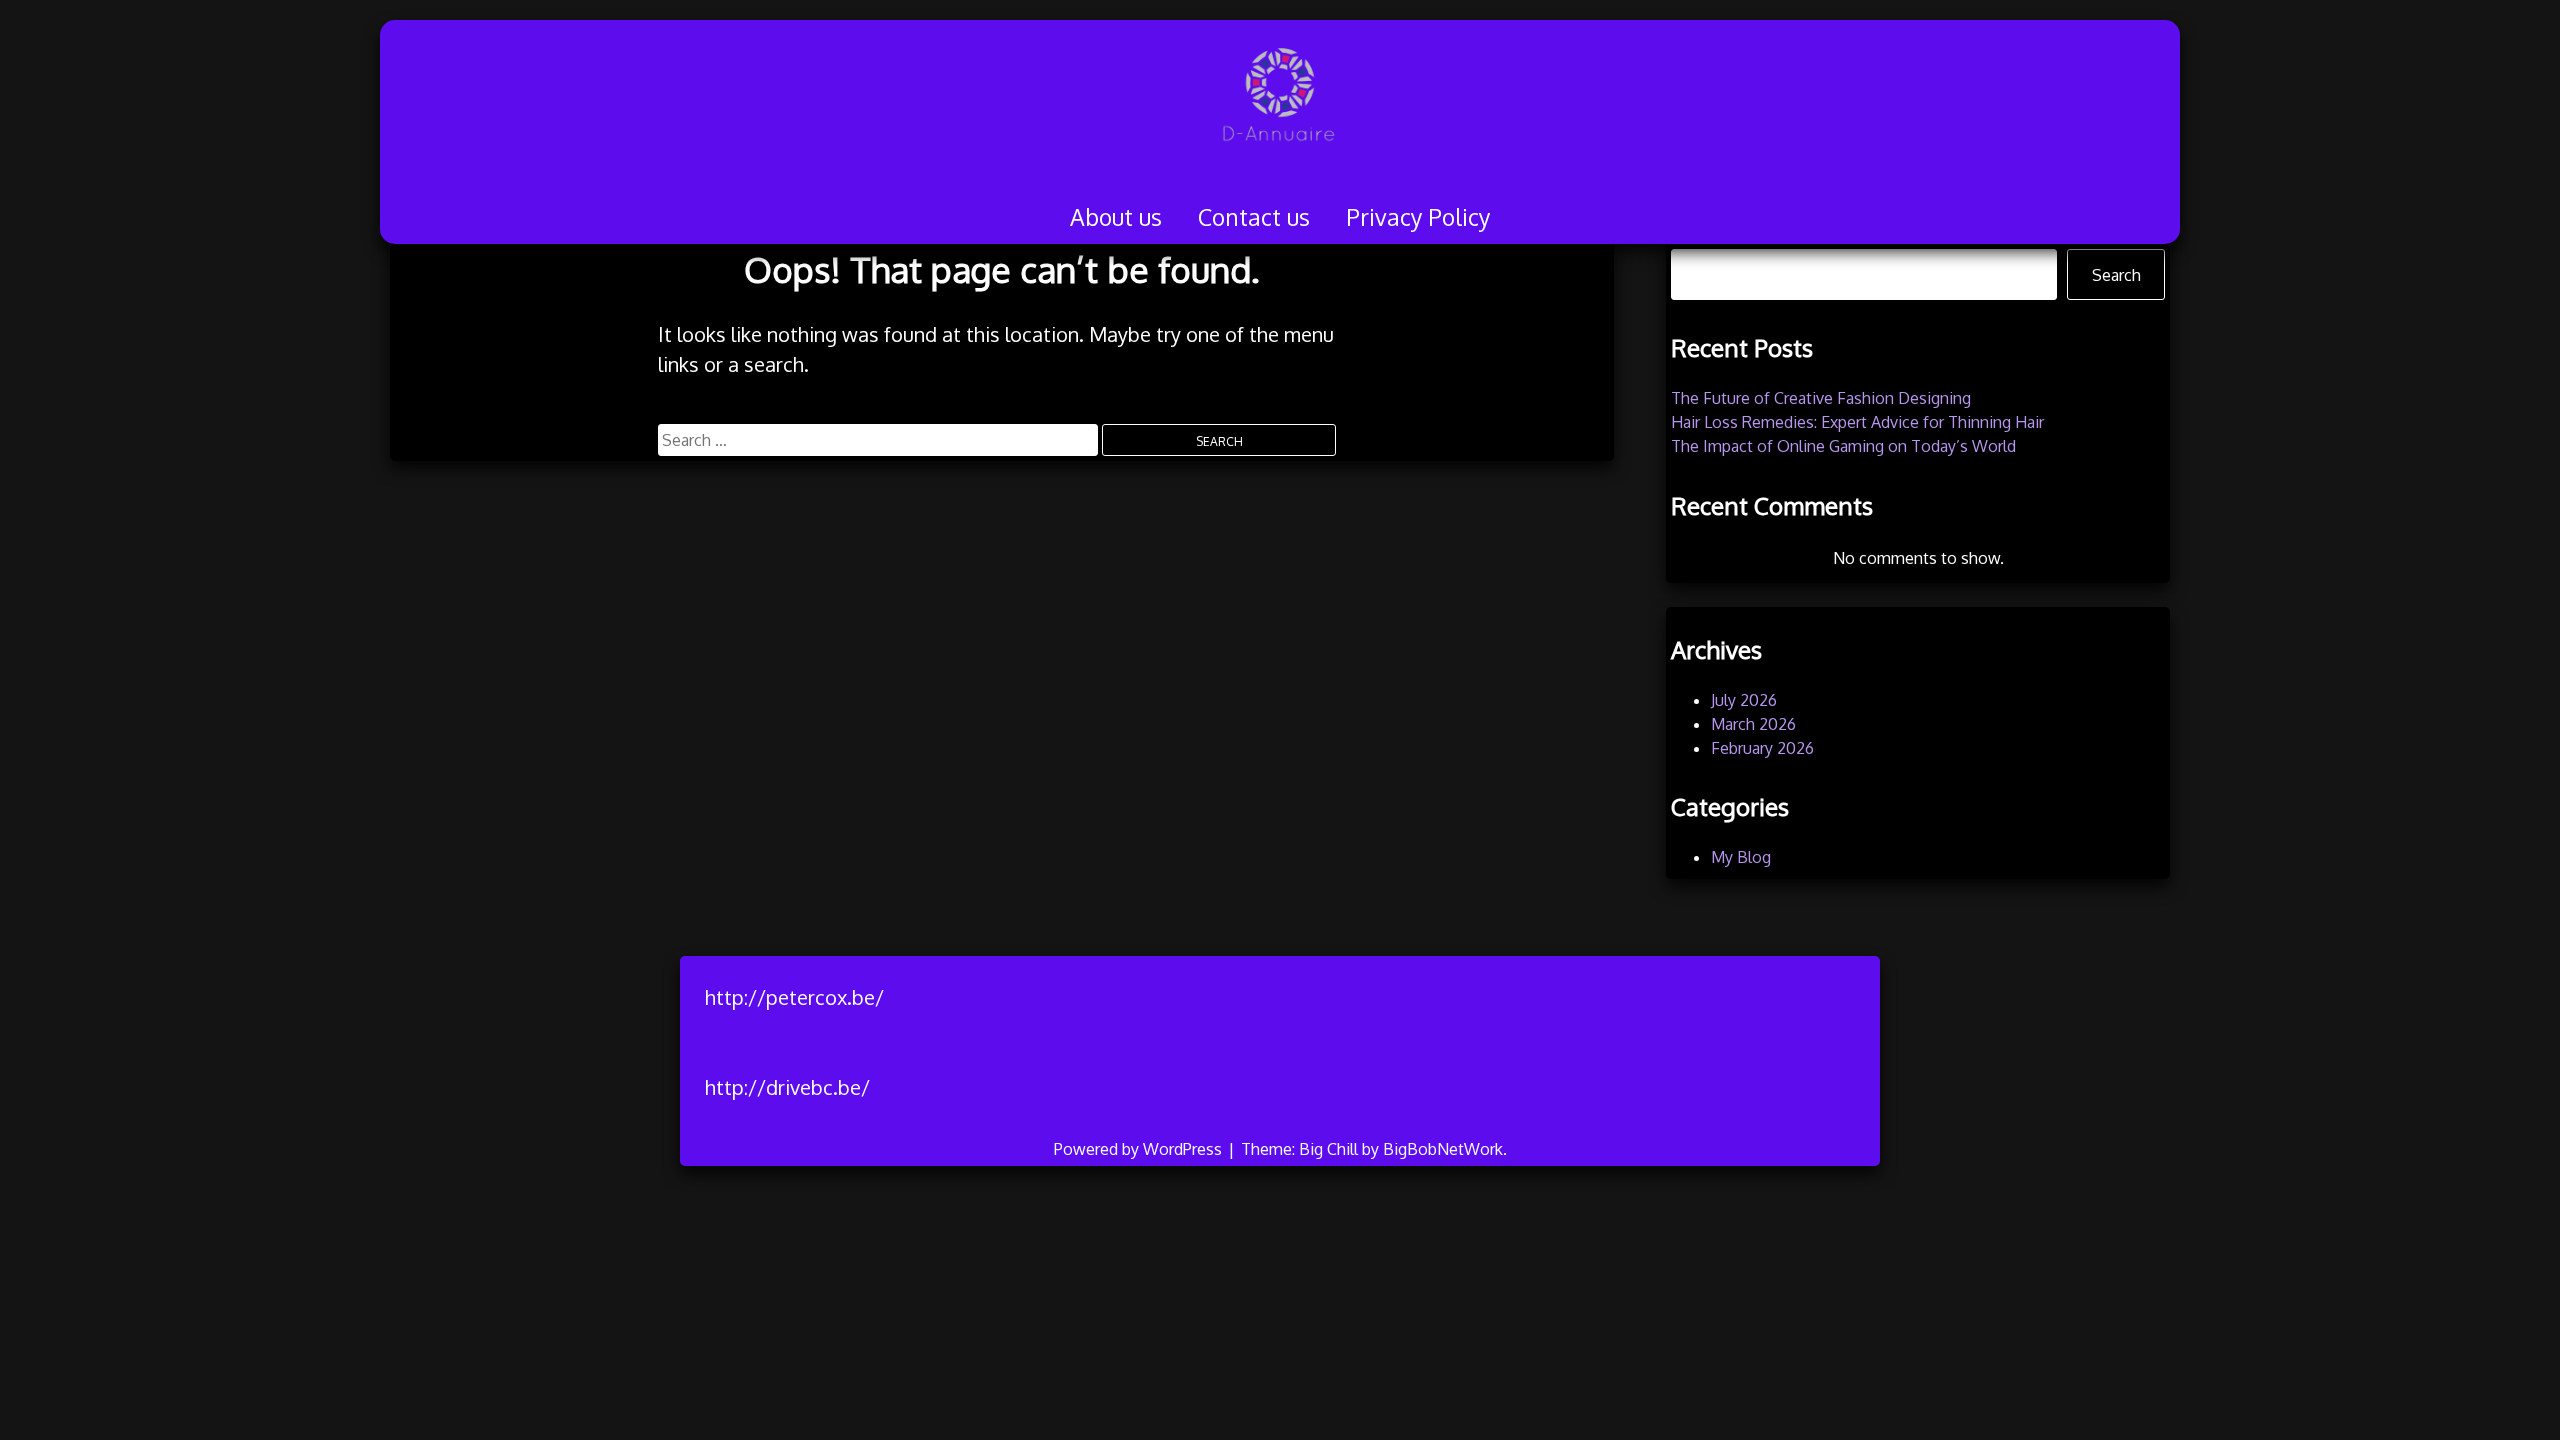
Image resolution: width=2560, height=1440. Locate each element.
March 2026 (1753, 724)
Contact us (1254, 216)
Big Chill (1328, 1149)
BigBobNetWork (1443, 1149)
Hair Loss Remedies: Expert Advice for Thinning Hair (1857, 422)
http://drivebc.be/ (787, 1087)
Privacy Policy (1418, 216)
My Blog (1741, 857)
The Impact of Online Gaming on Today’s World (1843, 446)
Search (2116, 275)
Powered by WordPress (1140, 1149)
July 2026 (1744, 700)
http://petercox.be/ (794, 997)
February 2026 (1762, 748)
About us (1116, 216)
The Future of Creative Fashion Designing (1821, 398)
